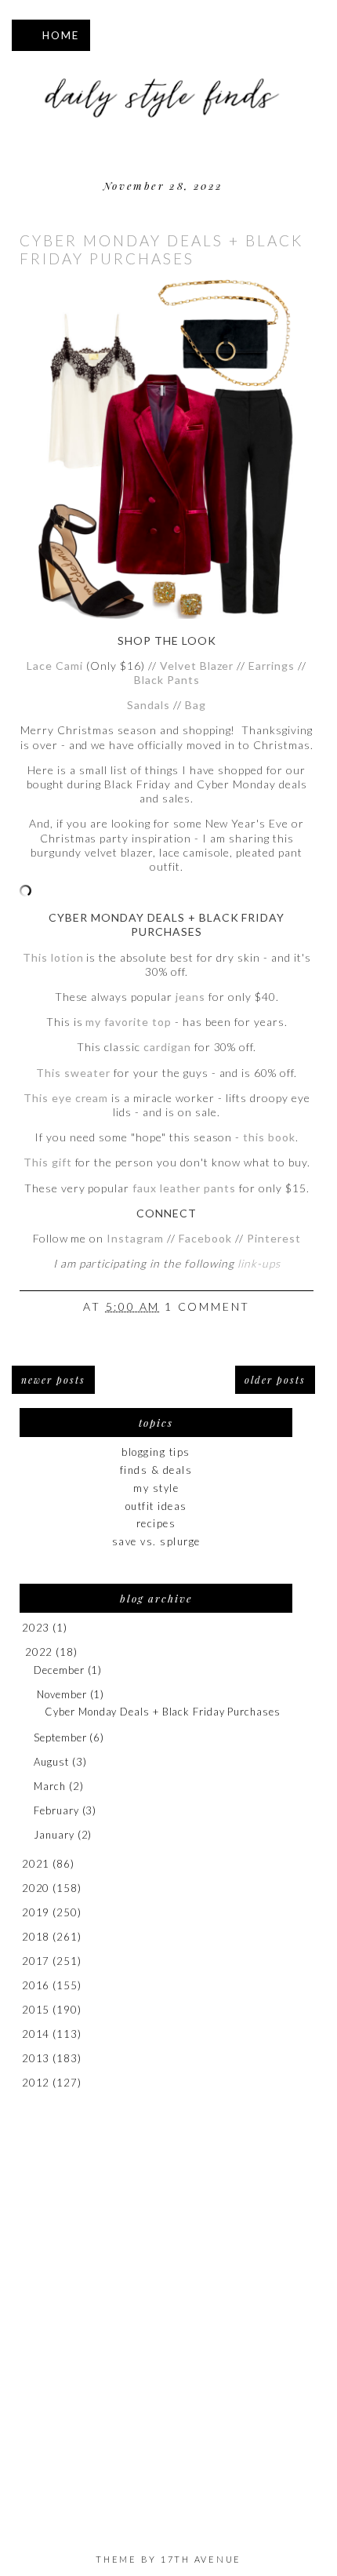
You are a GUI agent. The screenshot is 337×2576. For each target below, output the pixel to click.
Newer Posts (53, 1380)
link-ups (259, 1263)
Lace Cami (55, 666)
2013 (36, 2058)
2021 (36, 1864)
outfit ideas (156, 1506)
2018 (36, 1937)
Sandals (149, 705)
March (50, 1786)
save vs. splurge (156, 1541)
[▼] (22, 1652)
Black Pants (167, 680)
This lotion (53, 957)
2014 (36, 2034)
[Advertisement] (168, 2298)
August (51, 1762)
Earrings (272, 666)
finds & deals (156, 1470)
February (56, 1810)
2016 (36, 1985)
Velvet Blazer (197, 666)
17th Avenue (201, 2559)
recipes (156, 1523)
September (60, 1737)
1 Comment (207, 1306)
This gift (48, 1162)
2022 (39, 1652)
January (54, 1835)
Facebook (207, 1238)
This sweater (73, 1073)
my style (156, 1488)
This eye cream (66, 1098)
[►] (21, 1628)
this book (269, 1137)
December (59, 1670)
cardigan (167, 1047)
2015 (36, 2010)
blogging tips (156, 1452)
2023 (36, 1628)
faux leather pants (184, 1188)
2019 (36, 1912)
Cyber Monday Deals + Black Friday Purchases (161, 249)
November (62, 1694)
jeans (190, 997)
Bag (196, 705)
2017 (36, 1961)
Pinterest (274, 1238)
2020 (36, 1888)
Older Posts (275, 1380)
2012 (36, 2083)
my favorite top (129, 1022)
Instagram (135, 1238)
